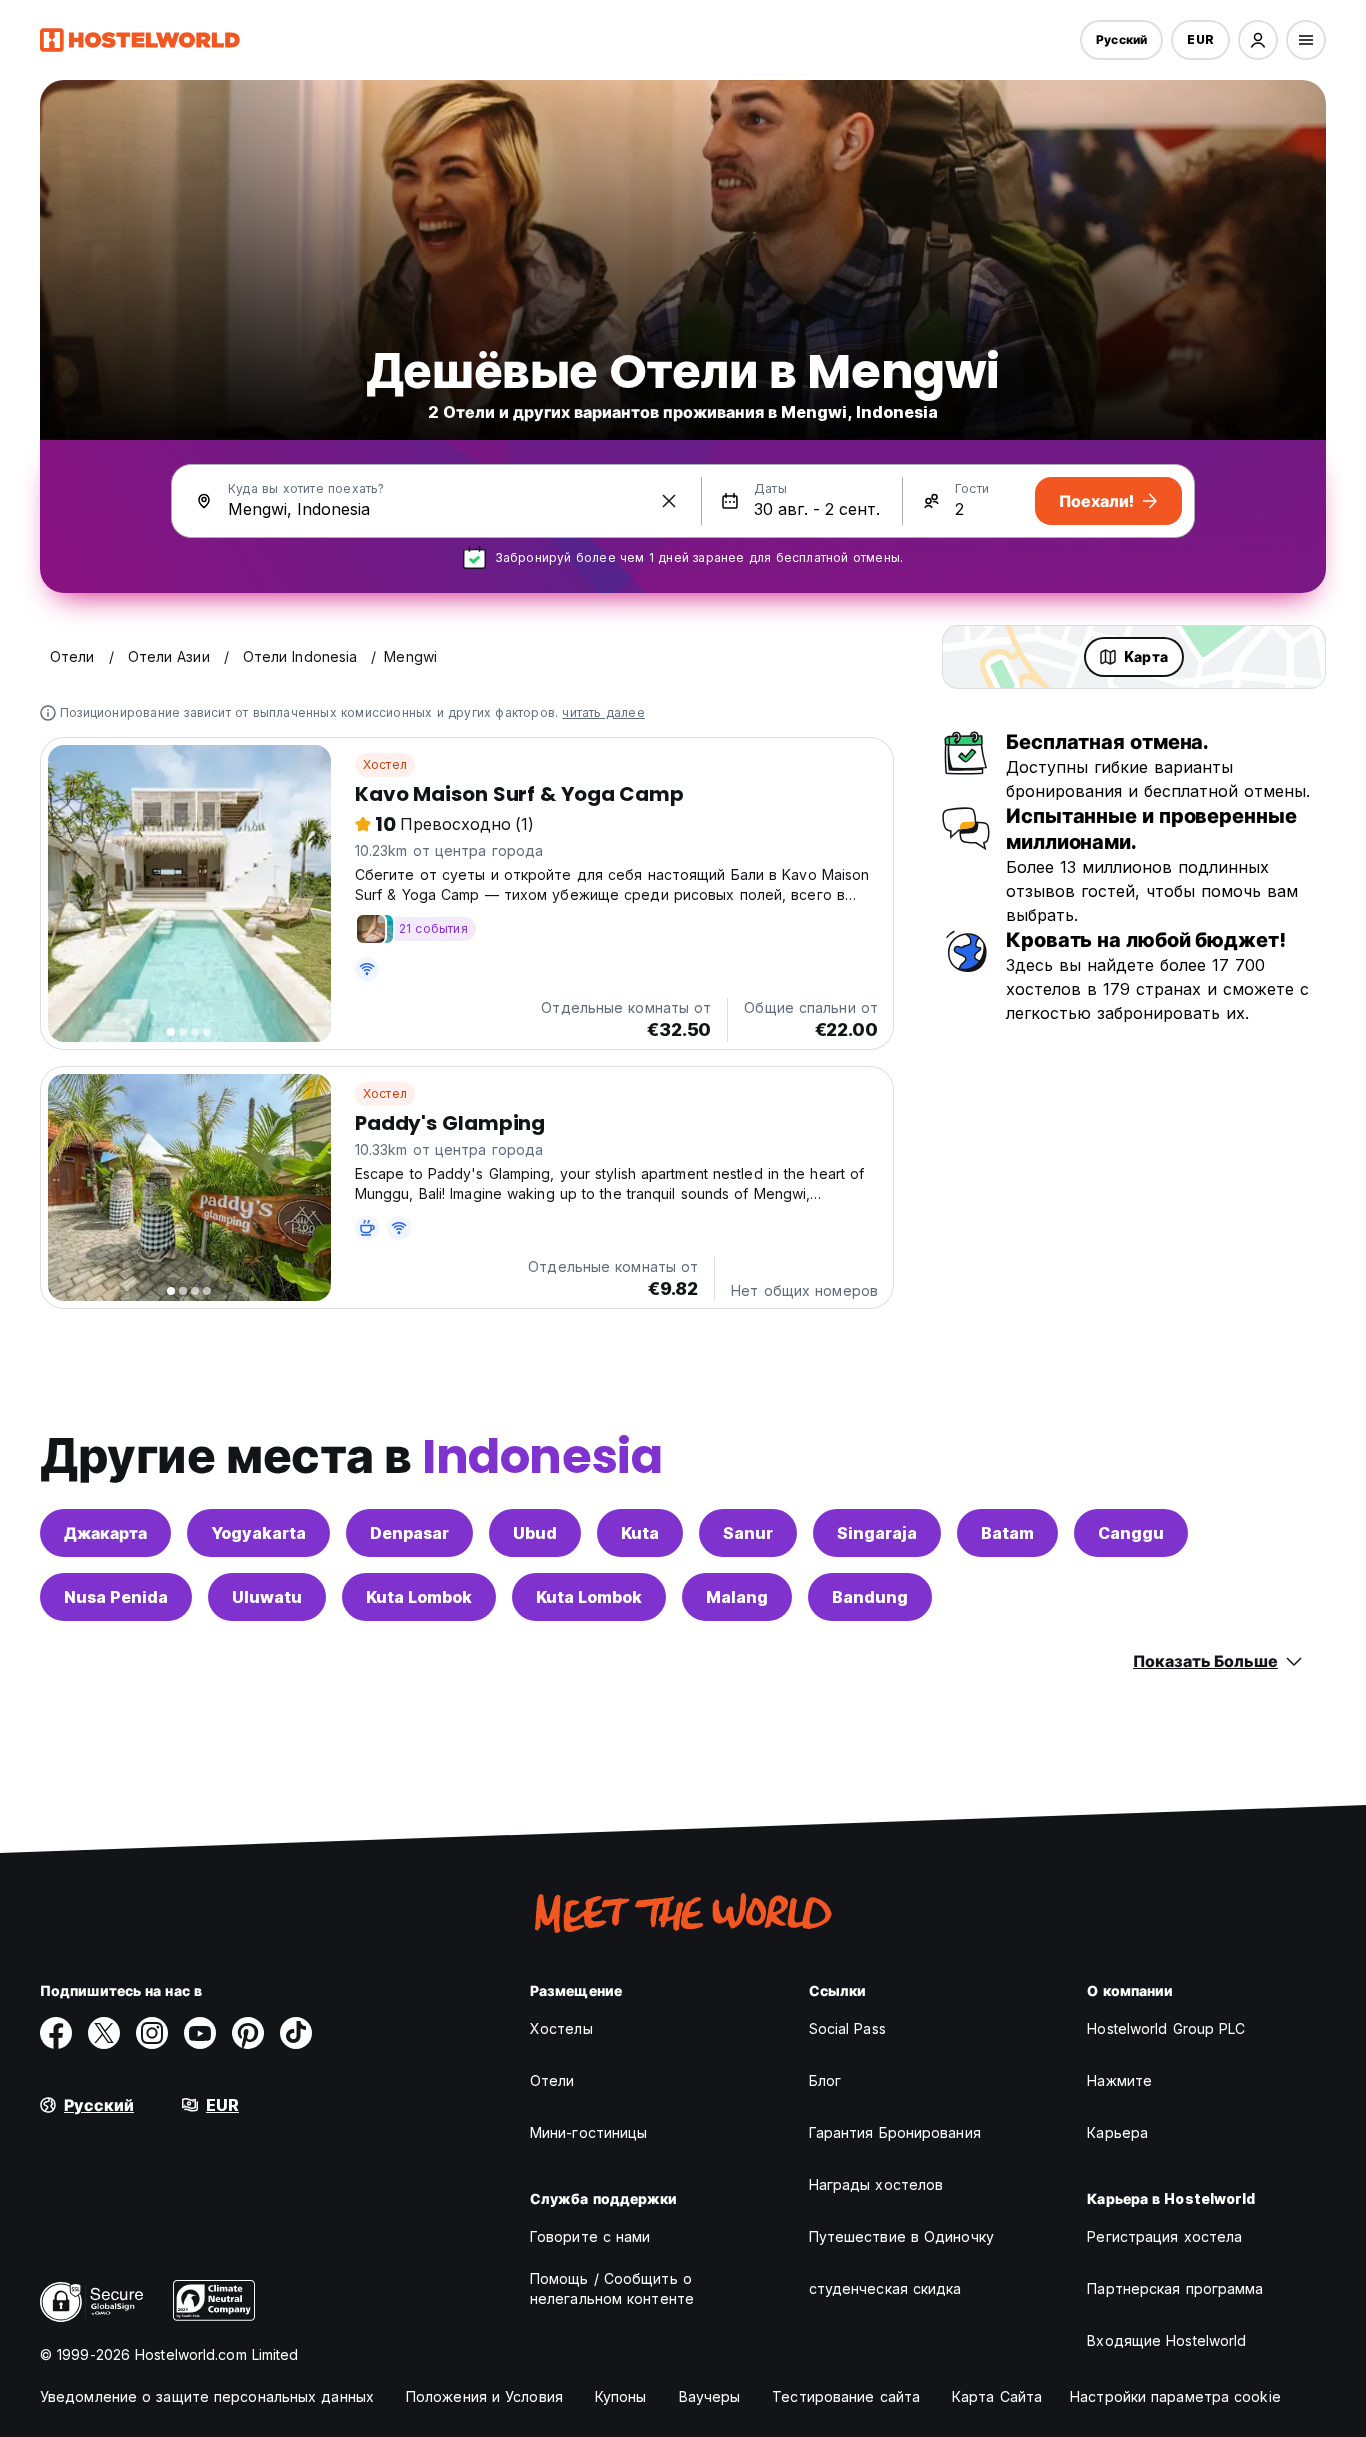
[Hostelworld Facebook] (56, 2033)
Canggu (1131, 1533)
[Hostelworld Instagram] (152, 2033)
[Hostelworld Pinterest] (248, 2033)
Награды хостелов (876, 2184)
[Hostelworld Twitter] (104, 2033)
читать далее (603, 712)
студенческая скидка (885, 2288)
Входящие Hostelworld (1166, 2340)
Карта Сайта (997, 2396)
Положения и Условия (484, 2396)
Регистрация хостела (1164, 2236)
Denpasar (409, 1533)
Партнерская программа (1175, 2288)
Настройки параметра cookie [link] (1175, 2396)
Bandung (870, 1597)
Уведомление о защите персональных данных (207, 2396)
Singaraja (877, 1533)
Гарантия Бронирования (895, 2132)
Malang (737, 1597)
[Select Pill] (1258, 40)
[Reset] (669, 501)
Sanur (748, 1533)
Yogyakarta (258, 1533)
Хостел (385, 764)
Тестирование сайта (846, 2396)
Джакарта (105, 1533)
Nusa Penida (116, 1597)
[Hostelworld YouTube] (200, 2033)
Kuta (640, 1533)
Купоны (621, 2396)
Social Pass (847, 2028)
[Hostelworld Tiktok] (296, 2033)
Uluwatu (267, 1597)
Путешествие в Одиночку (901, 2236)
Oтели (552, 2080)
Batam (1007, 1533)
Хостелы (561, 2028)
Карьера (1117, 2132)
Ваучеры (710, 2396)
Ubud (535, 1533)
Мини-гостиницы (588, 2132)
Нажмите (1119, 2080)
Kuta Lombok (419, 1597)
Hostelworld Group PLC (1166, 2028)
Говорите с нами (590, 2236)
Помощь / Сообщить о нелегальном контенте (612, 2288)
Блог (825, 2080)
